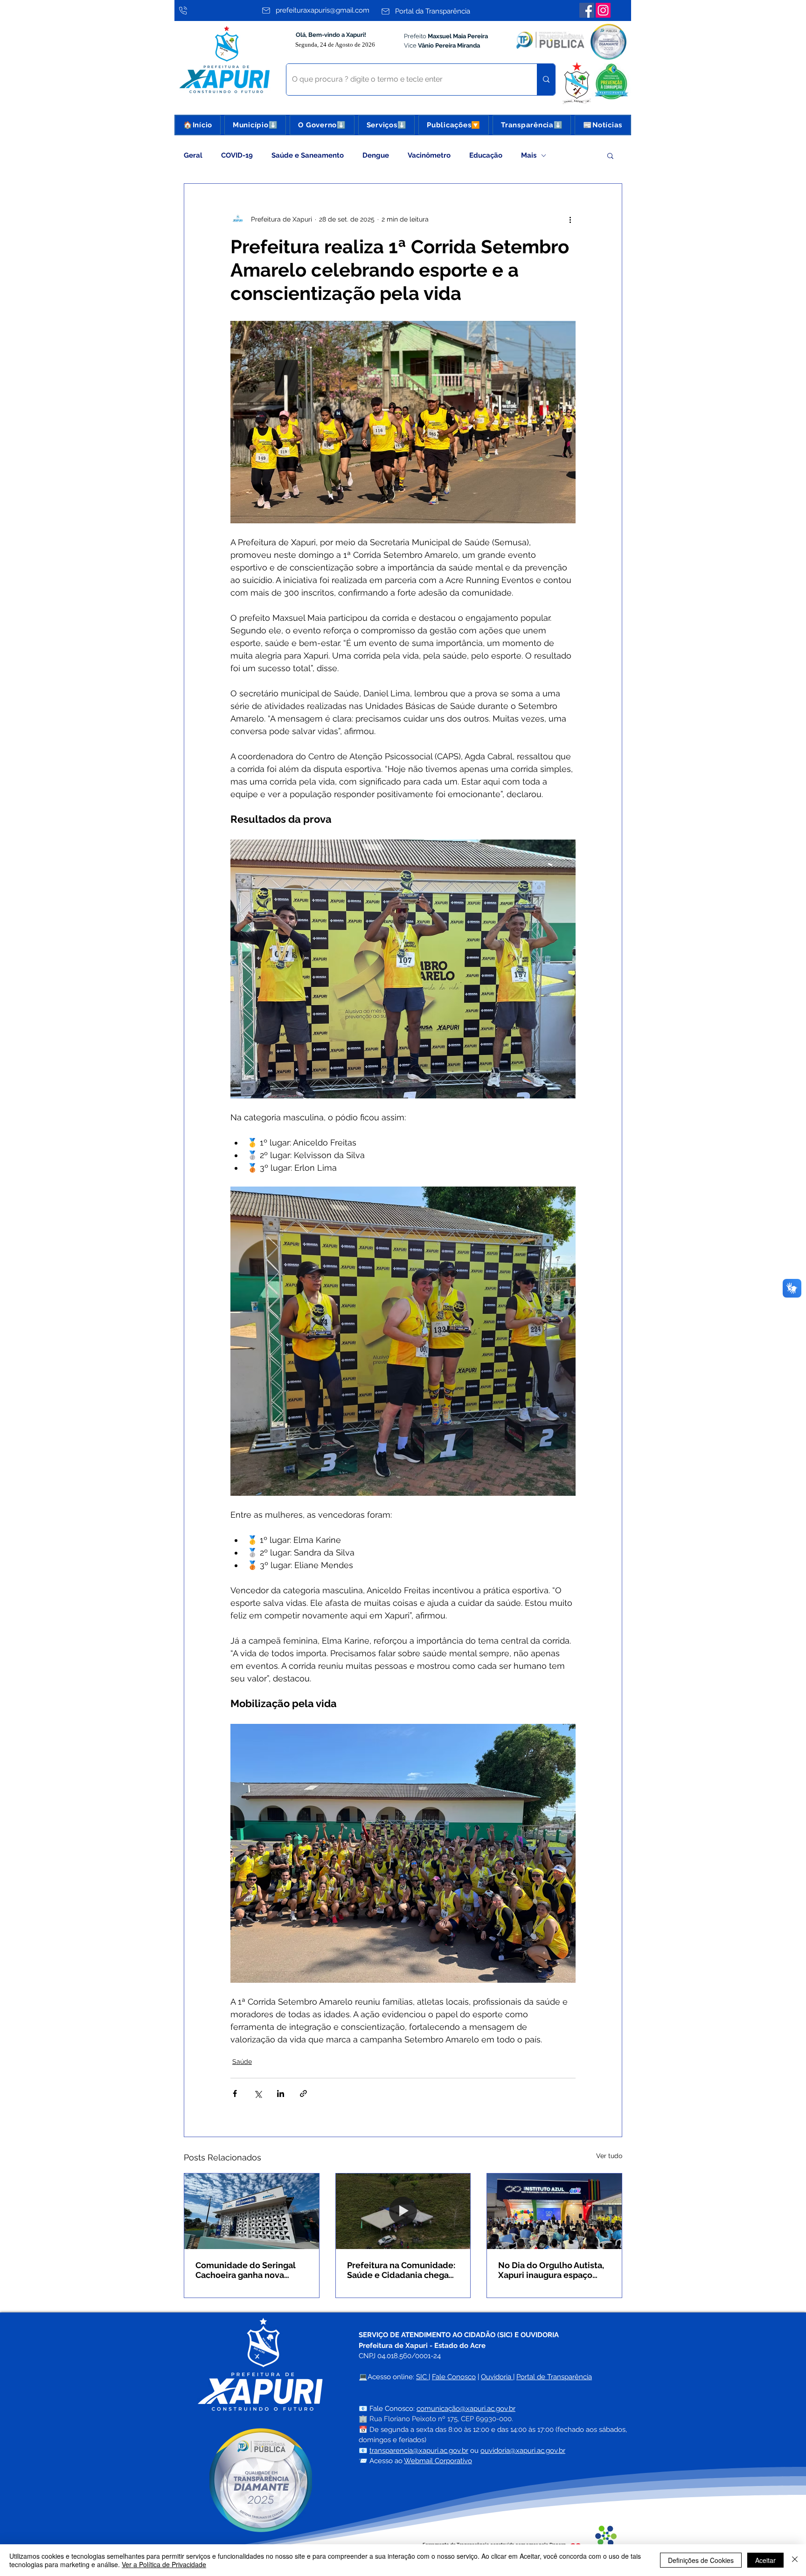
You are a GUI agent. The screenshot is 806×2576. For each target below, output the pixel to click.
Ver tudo (609, 2156)
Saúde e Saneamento (308, 155)
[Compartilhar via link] (303, 2093)
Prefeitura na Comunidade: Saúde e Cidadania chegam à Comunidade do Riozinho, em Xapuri (402, 2270)
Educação (486, 155)
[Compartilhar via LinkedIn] (281, 2093)
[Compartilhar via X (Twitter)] (258, 2093)
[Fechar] (795, 2560)
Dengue (376, 155)
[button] (255, 125)
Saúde (242, 2062)
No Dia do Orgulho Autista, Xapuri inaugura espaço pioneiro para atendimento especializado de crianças (552, 2270)
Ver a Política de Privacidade (164, 2564)
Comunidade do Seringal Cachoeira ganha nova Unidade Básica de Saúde (247, 2270)
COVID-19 (237, 155)
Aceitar (765, 2560)
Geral (193, 155)
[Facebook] (587, 10)
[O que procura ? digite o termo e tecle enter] (546, 80)
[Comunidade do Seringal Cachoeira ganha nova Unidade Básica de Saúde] (252, 2211)
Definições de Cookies (701, 2560)
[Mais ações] (570, 219)
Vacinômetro (429, 155)
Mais (529, 155)
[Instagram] (603, 10)
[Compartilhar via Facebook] (235, 2093)
